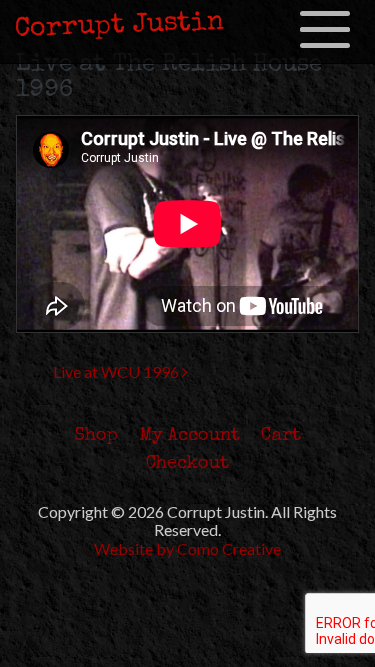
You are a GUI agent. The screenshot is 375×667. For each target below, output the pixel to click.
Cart (281, 436)
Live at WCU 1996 (117, 371)
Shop (96, 436)
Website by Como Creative (187, 548)
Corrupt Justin (120, 26)
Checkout (187, 464)
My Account (190, 436)
